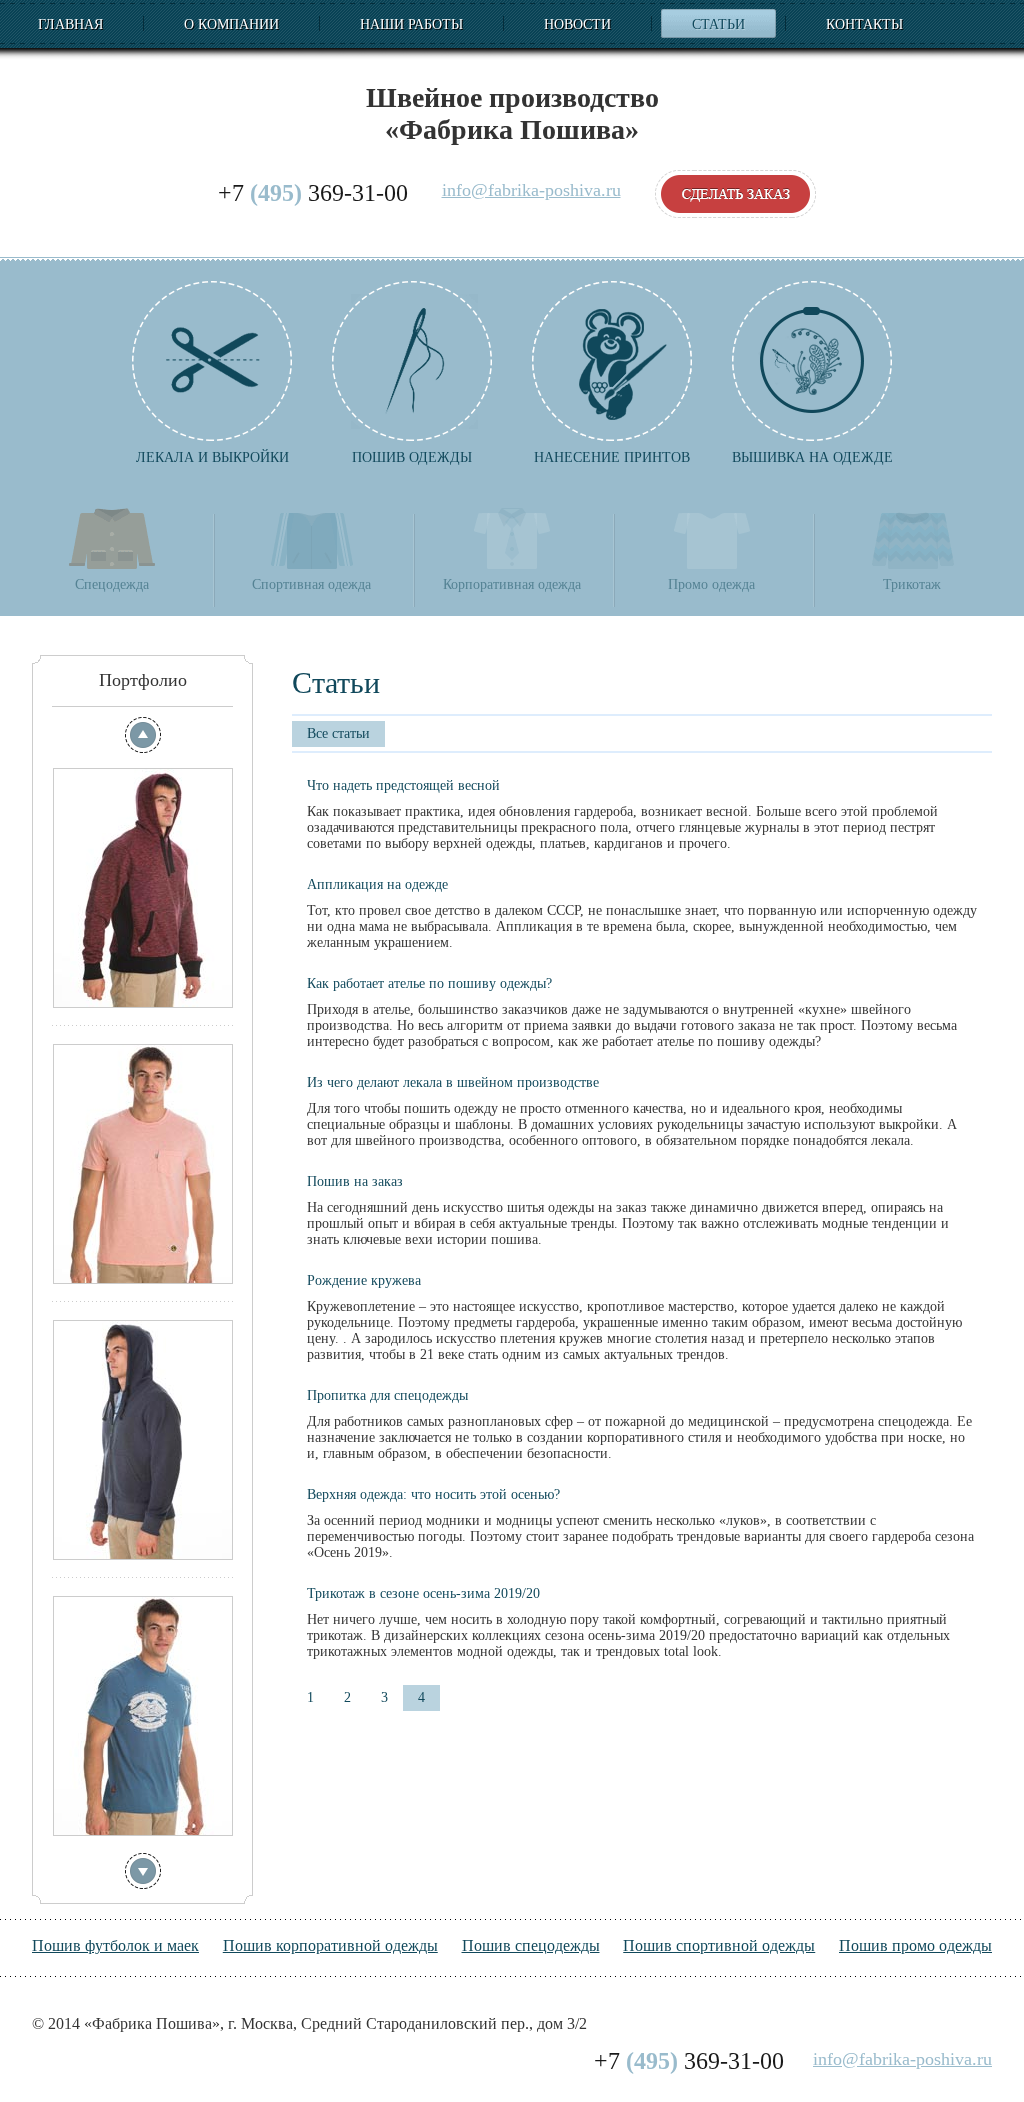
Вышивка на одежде (812, 457)
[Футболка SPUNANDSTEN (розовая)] (142, 1164)
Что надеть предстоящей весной (403, 785)
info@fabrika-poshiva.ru (531, 190)
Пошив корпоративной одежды (330, 1945)
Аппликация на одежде (377, 884)
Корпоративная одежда (512, 584)
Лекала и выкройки (212, 457)
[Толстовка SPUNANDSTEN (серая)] (142, 1440)
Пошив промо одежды (915, 1945)
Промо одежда (711, 584)
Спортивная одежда (311, 584)
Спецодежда (112, 584)
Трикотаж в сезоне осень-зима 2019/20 (423, 1593)
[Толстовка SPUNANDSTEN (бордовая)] (142, 888)
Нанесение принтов (612, 457)
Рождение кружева (364, 1280)
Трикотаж (912, 584)
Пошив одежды (412, 457)
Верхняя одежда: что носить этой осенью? (433, 1494)
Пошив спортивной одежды (719, 1945)
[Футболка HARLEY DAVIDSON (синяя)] (142, 1716)
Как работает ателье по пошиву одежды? (429, 983)
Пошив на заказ (355, 1181)
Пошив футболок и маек (115, 1945)
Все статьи (338, 733)
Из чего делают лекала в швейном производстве (453, 1082)
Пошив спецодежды (531, 1945)
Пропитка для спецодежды (387, 1395)
